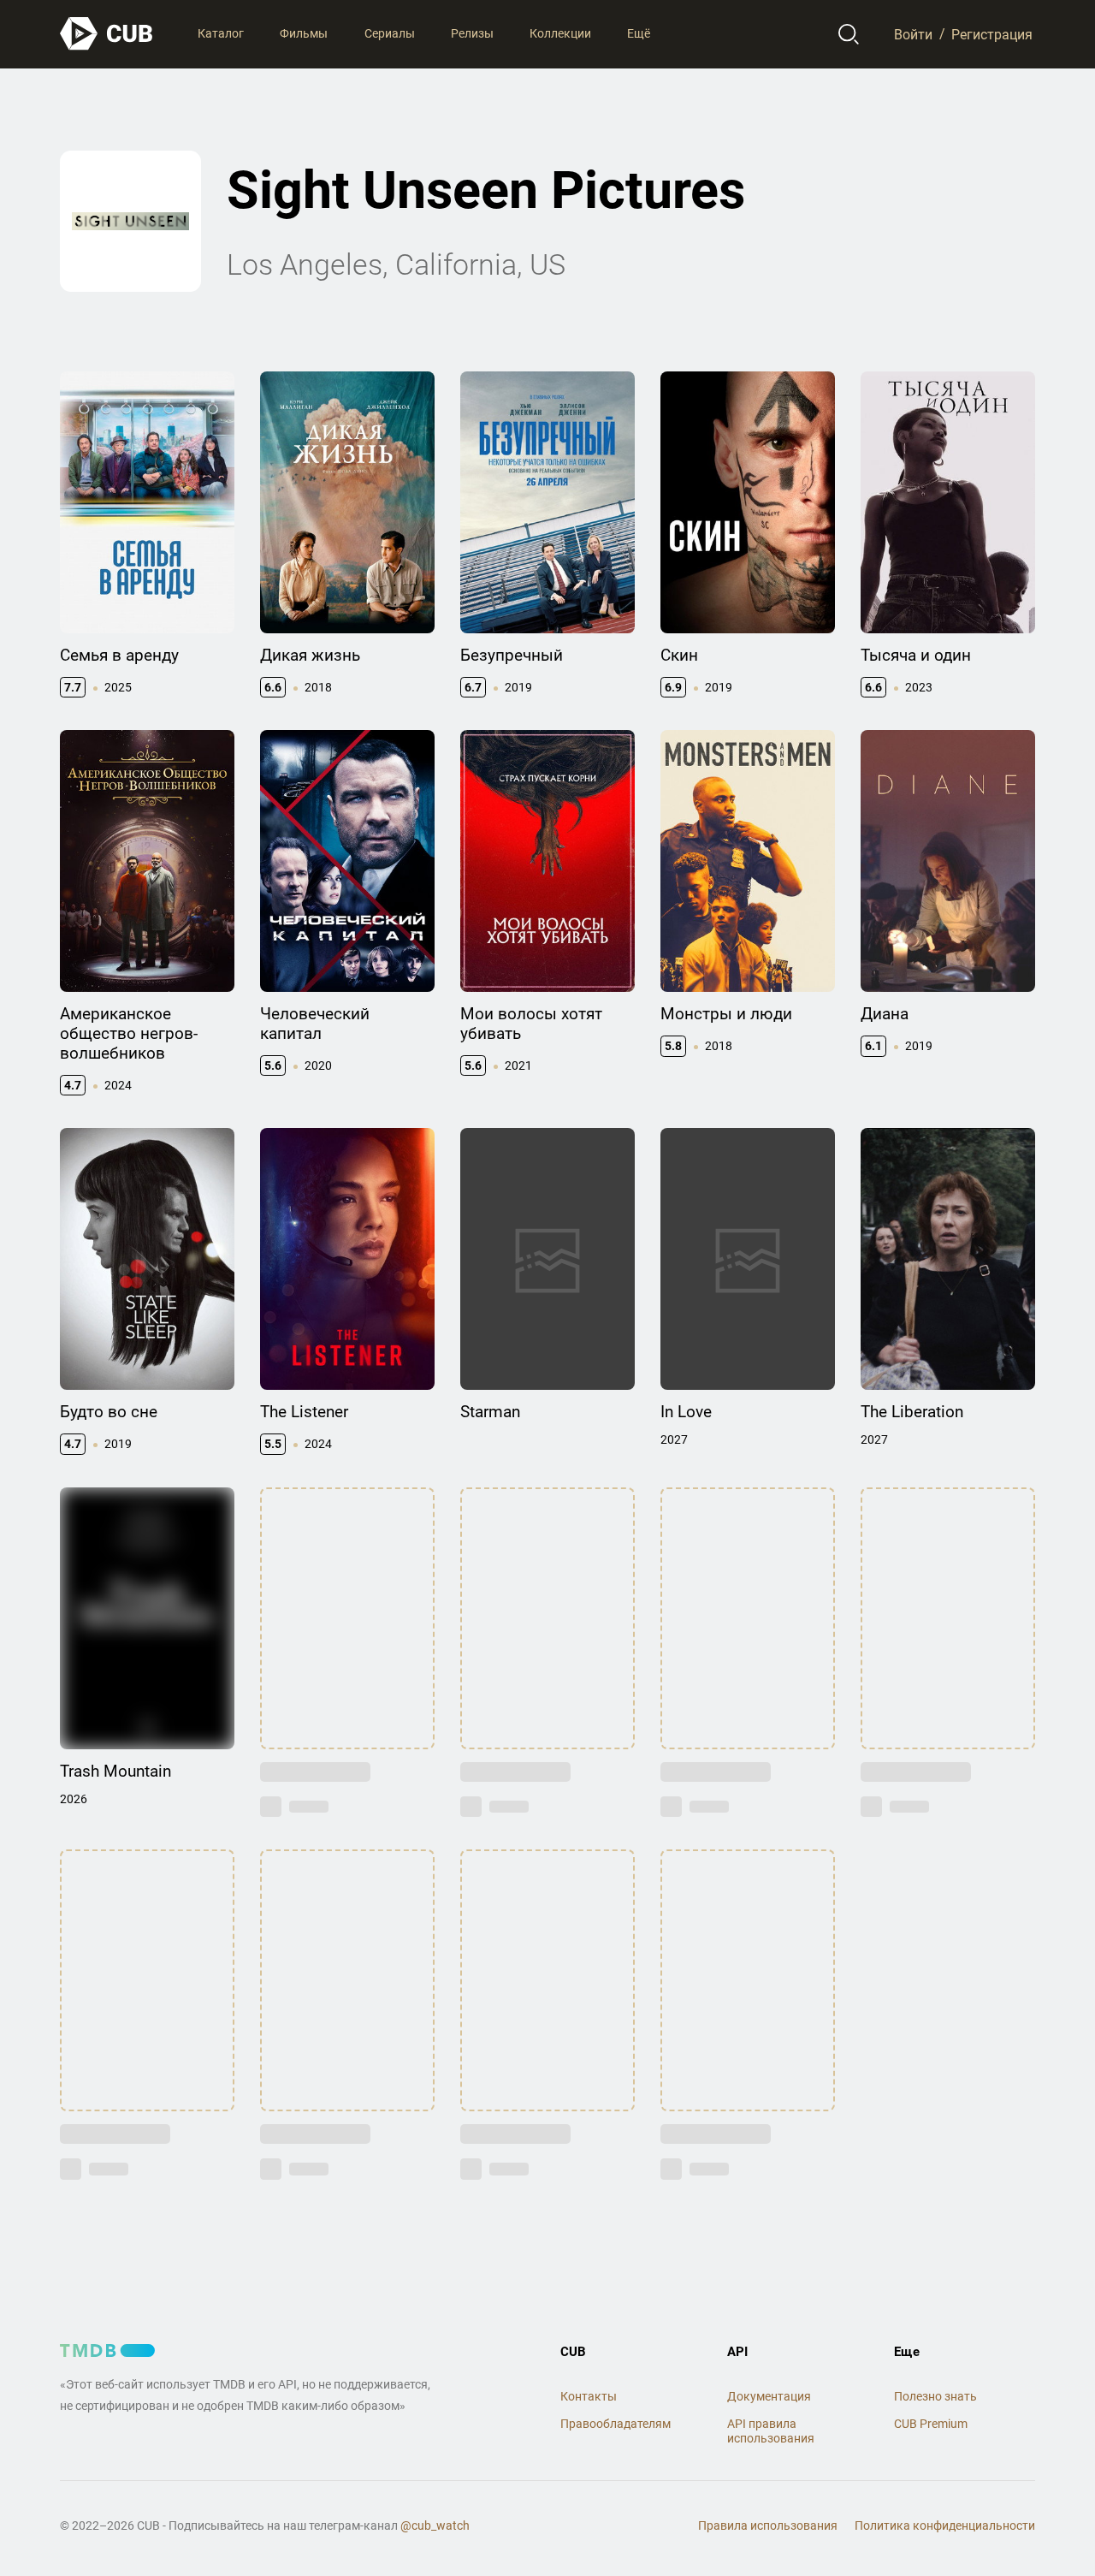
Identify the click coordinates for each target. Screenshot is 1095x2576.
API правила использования (771, 2431)
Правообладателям (616, 2424)
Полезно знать (935, 2396)
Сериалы (390, 33)
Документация (769, 2396)
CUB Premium (931, 2424)
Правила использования (768, 2526)
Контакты (589, 2396)
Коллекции (560, 33)
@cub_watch (435, 2526)
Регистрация (992, 34)
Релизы (472, 33)
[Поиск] (849, 34)
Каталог (221, 33)
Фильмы (304, 33)
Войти (913, 34)
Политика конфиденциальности (945, 2526)
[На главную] (107, 34)
